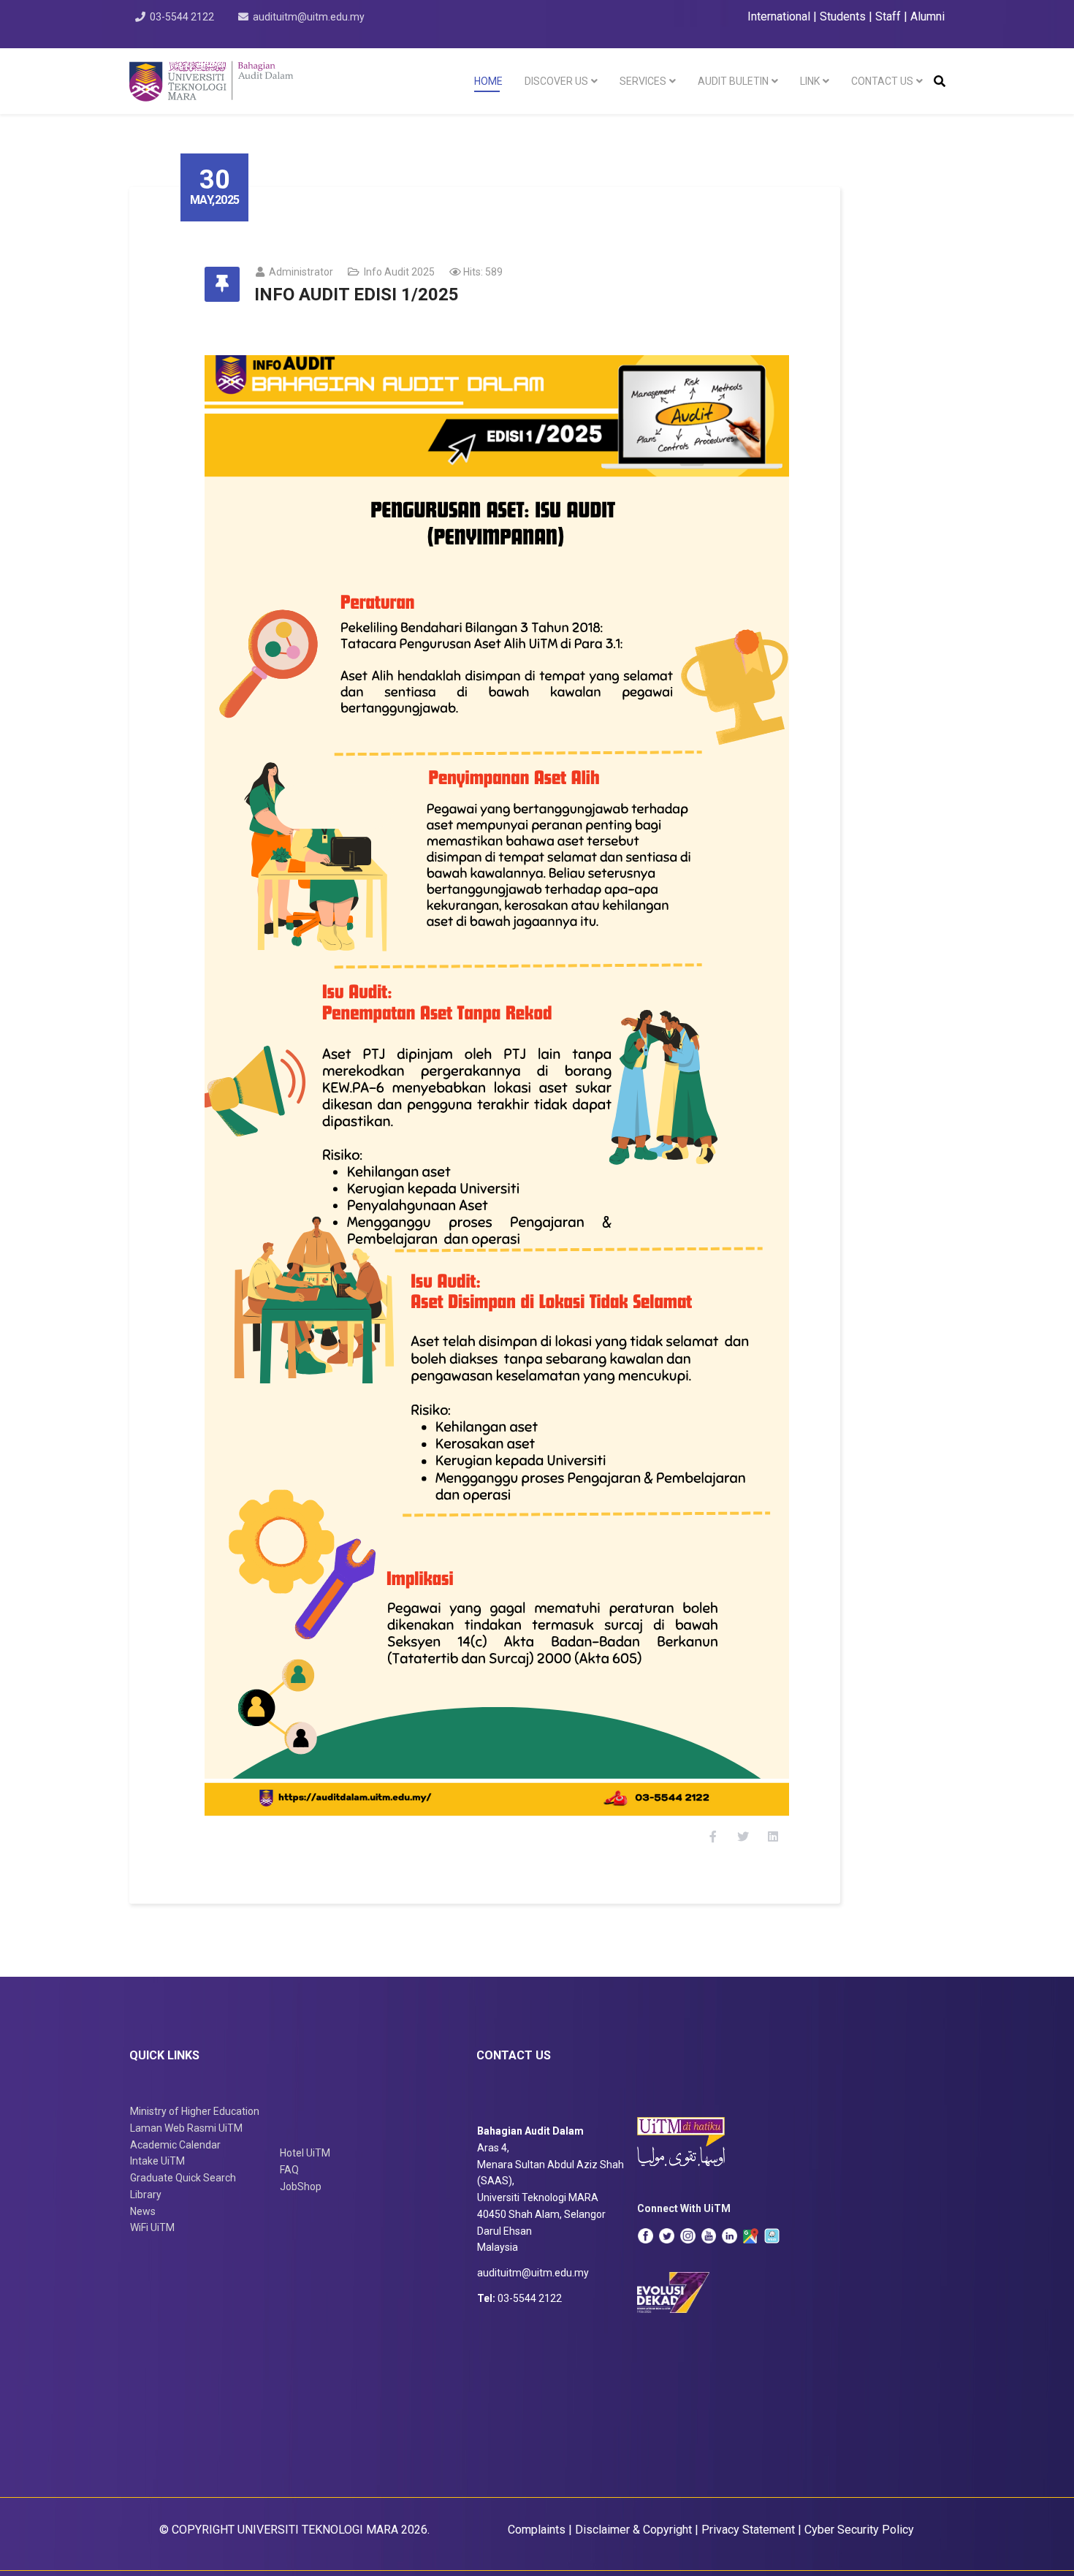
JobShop (301, 2186)
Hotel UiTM (305, 2153)
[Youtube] (709, 2236)
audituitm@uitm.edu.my (309, 17)
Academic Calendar (175, 2145)
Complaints (537, 2530)
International (780, 16)
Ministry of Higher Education (195, 2111)
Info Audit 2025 (399, 272)
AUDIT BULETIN (733, 81)
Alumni (928, 16)
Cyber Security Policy (859, 2530)
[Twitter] (667, 2236)
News (143, 2211)
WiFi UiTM (152, 2227)
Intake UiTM (157, 2161)
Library (146, 2195)
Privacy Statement (748, 2530)
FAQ (289, 2170)
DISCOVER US (556, 81)
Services (643, 81)
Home (488, 81)
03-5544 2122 (182, 17)
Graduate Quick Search (183, 2178)
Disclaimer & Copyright (633, 2530)
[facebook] (645, 2236)
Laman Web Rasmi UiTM (186, 2128)
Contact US (882, 81)
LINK (810, 81)
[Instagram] (688, 2236)
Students (843, 16)
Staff (888, 16)
